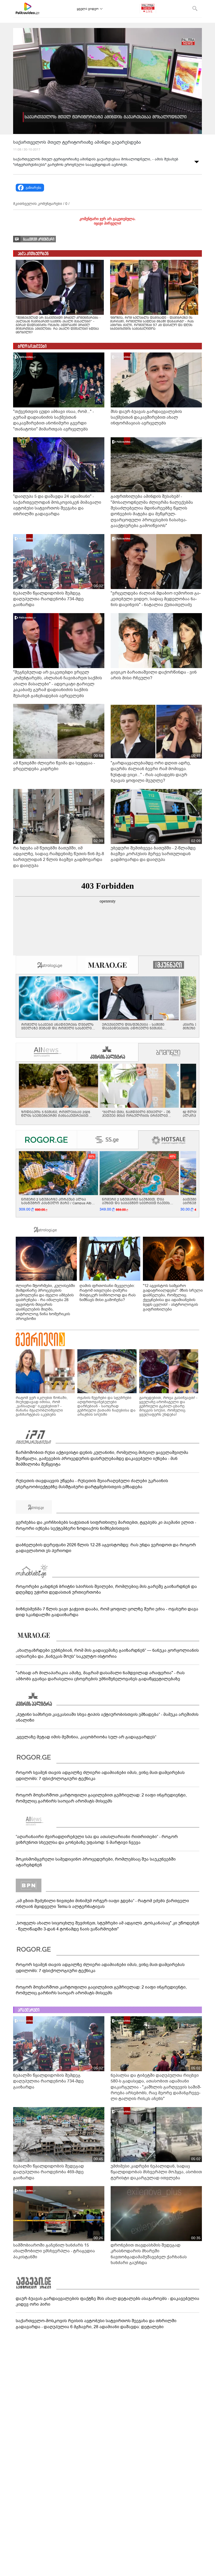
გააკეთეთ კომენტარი (39, 239)
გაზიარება (33, 188)
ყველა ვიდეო (88, 9)
